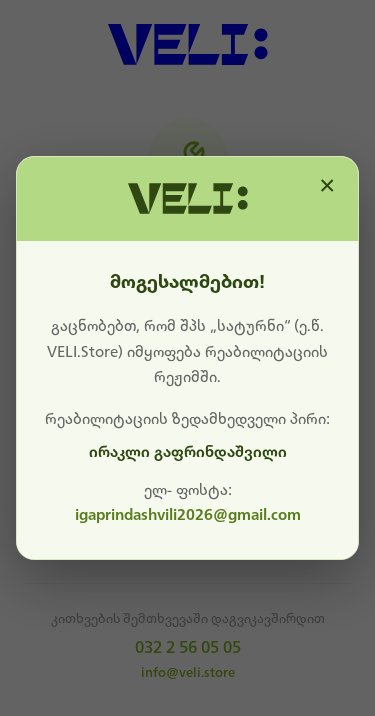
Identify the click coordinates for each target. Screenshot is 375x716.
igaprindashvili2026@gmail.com (188, 515)
